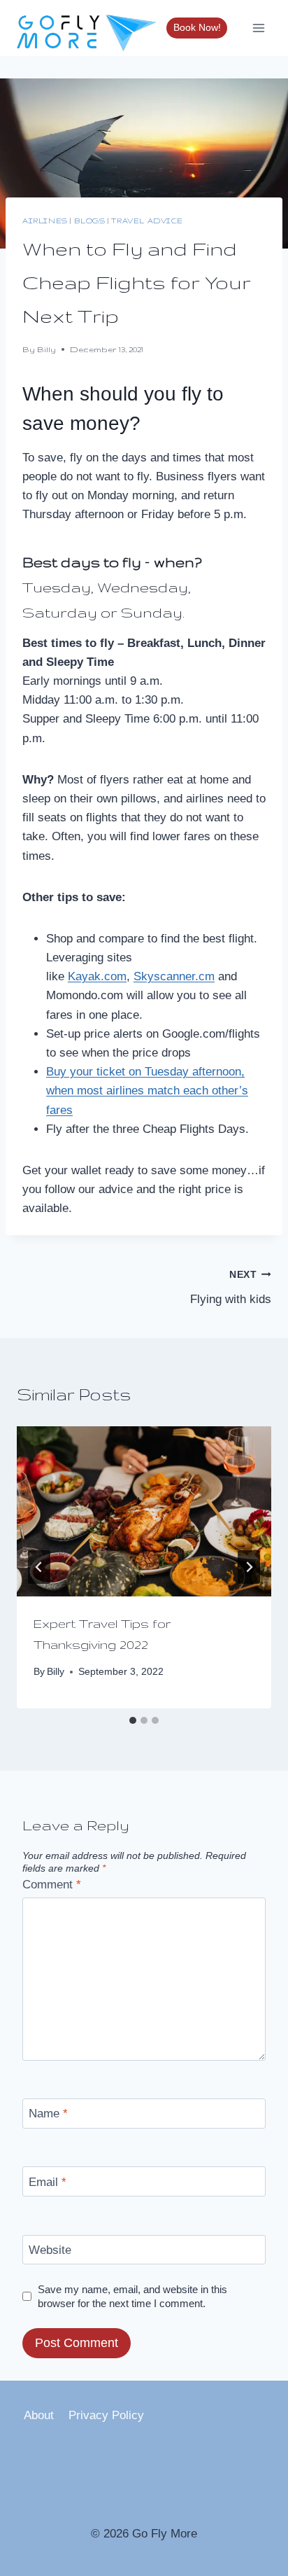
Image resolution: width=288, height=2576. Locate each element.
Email (48, 2181)
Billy (46, 349)
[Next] (249, 1567)
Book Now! (197, 28)
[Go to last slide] (39, 1567)
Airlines (45, 221)
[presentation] (144, 1511)
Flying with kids (231, 1288)
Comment (52, 1885)
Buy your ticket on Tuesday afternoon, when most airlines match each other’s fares (147, 1091)
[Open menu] (258, 28)
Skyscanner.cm (174, 976)
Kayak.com (97, 976)
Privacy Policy (106, 2415)
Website (50, 2250)
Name (48, 2114)
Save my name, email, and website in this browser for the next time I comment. (132, 2296)
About (39, 2415)
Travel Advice (147, 221)
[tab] (133, 1720)
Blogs (90, 221)
